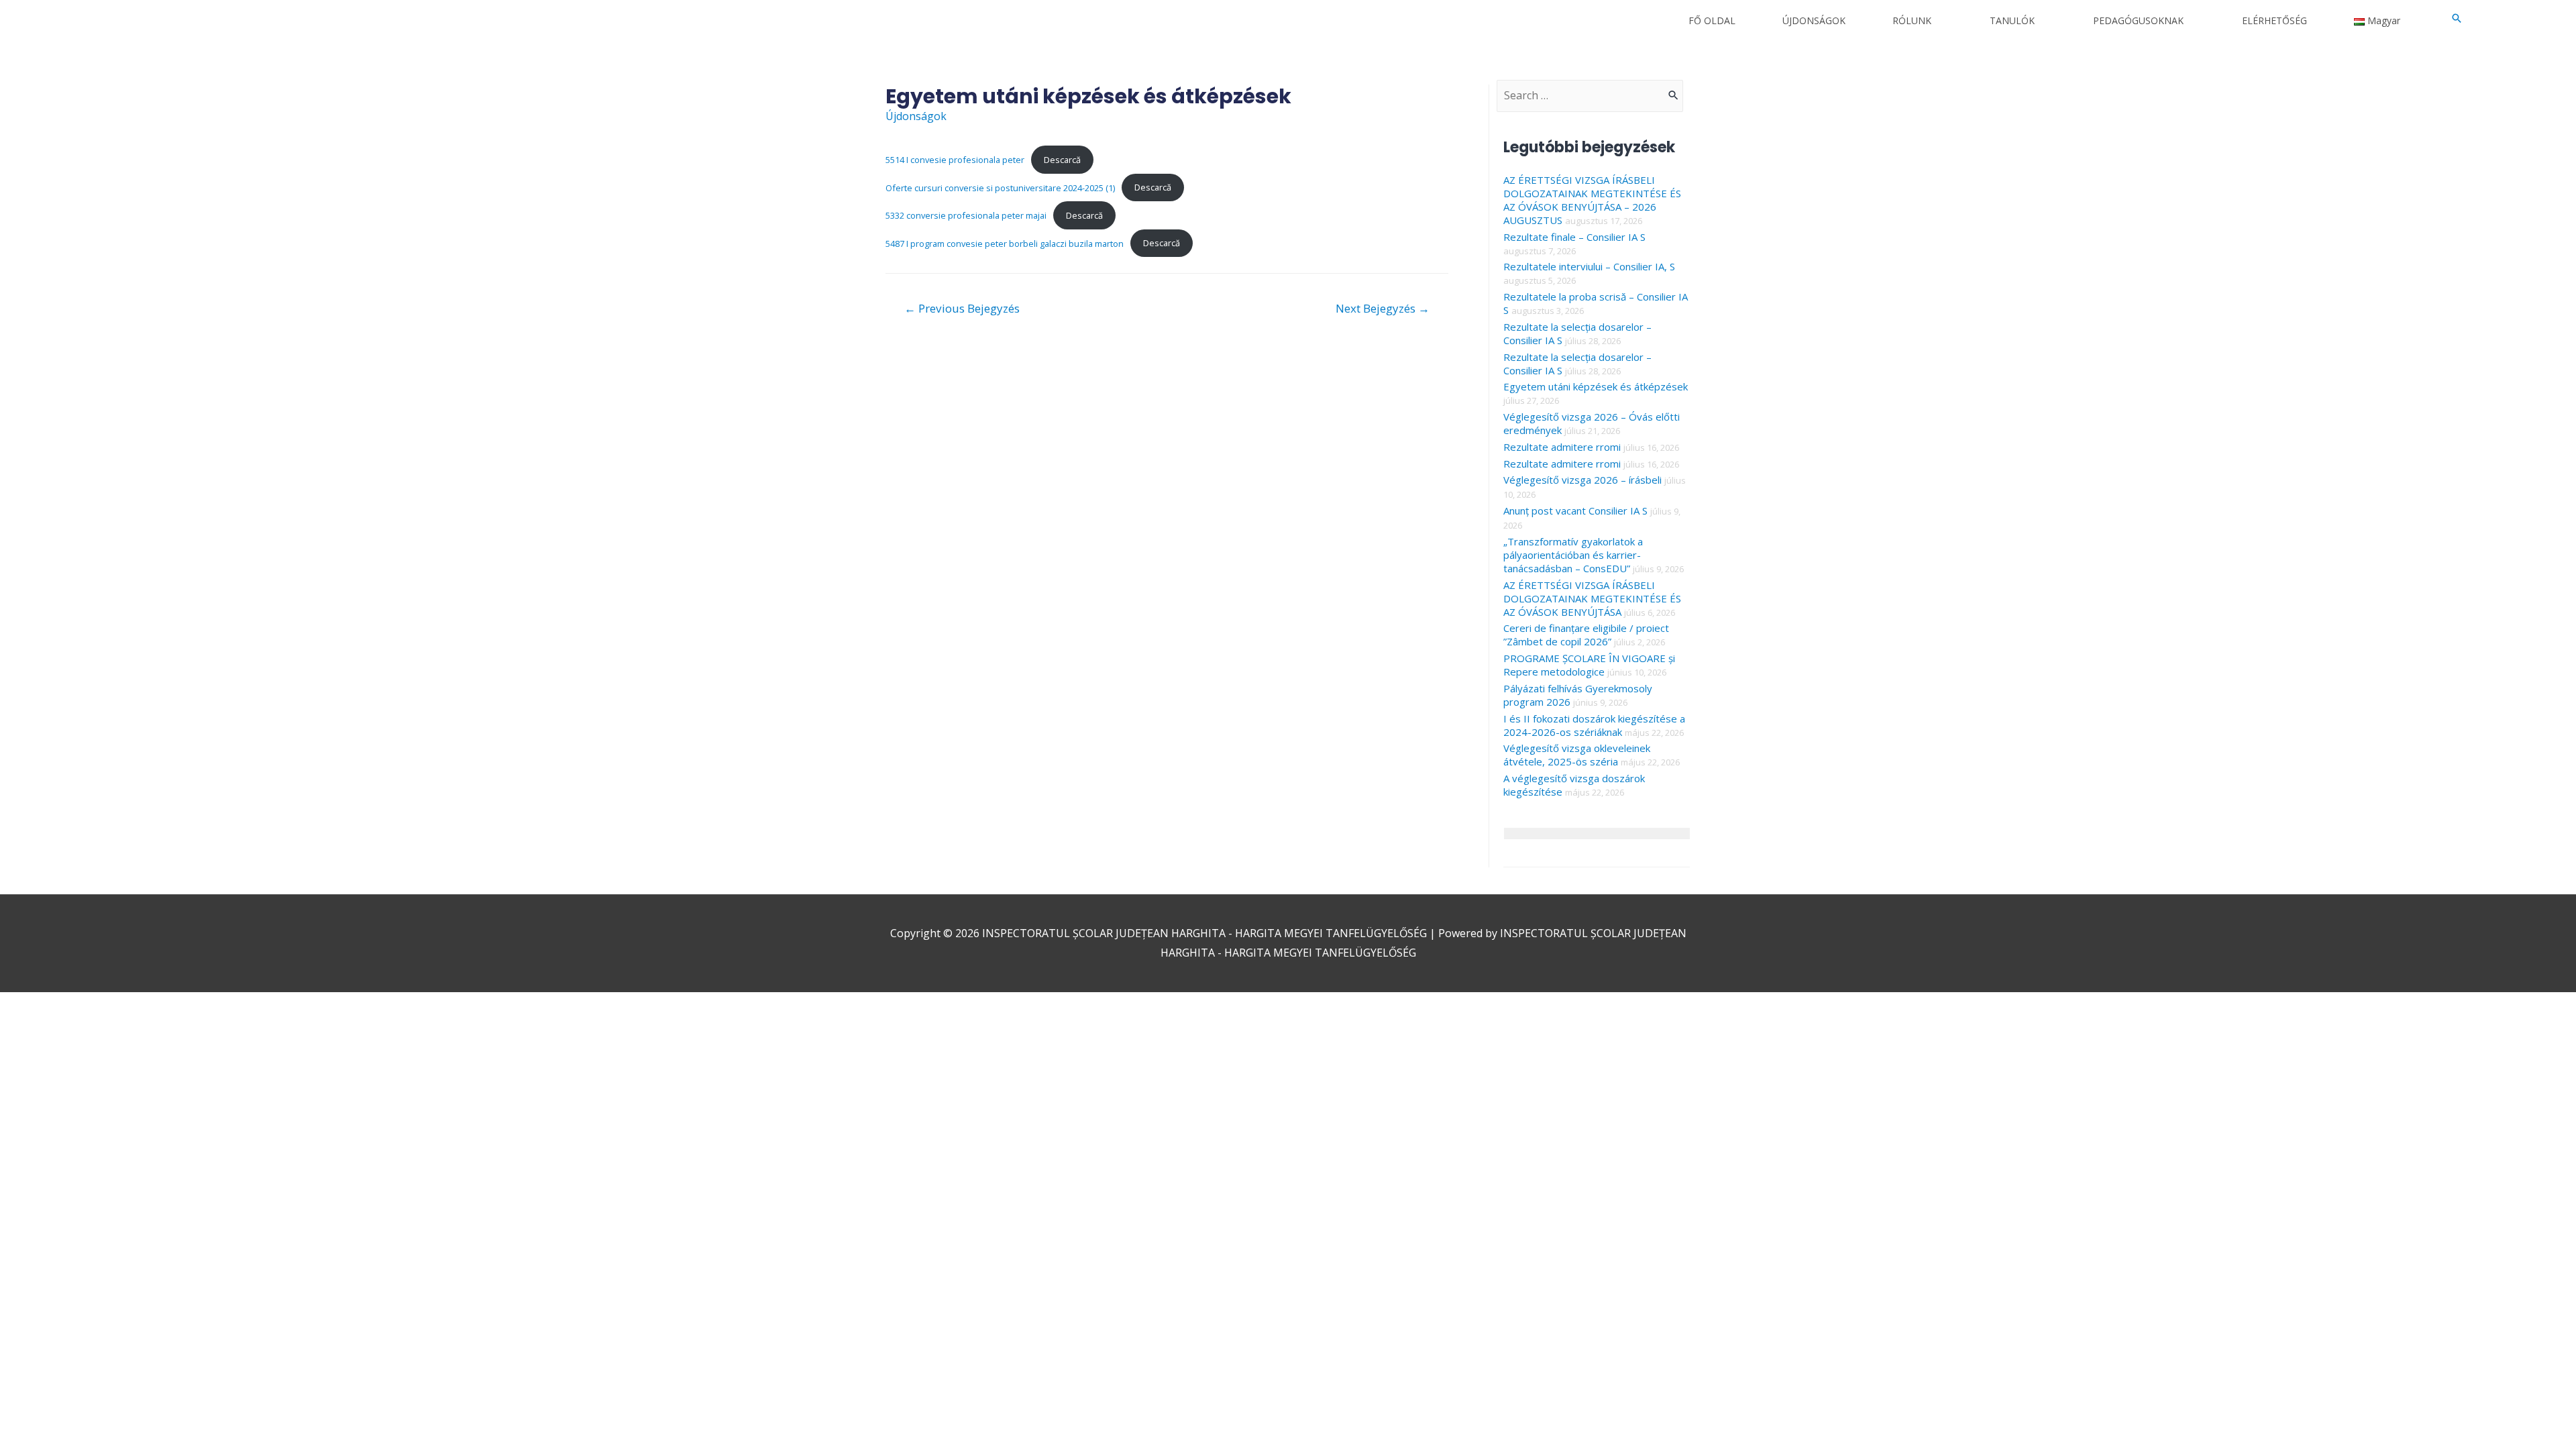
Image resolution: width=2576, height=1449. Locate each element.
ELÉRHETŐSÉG (2274, 20)
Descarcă (1062, 160)
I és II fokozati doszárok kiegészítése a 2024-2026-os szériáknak (1594, 725)
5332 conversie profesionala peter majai (966, 215)
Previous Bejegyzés (962, 308)
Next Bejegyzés (1383, 308)
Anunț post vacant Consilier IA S (1575, 511)
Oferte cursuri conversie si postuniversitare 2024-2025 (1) (1000, 187)
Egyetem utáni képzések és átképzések (1596, 386)
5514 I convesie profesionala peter (955, 160)
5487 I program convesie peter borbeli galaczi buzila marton (1005, 243)
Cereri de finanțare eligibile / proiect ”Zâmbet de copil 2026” (1586, 635)
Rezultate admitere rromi (1562, 447)
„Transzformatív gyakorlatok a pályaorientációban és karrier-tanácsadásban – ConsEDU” (1573, 555)
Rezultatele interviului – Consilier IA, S (1589, 266)
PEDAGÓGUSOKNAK (2138, 20)
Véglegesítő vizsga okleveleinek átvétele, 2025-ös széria (1577, 755)
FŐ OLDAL (1712, 20)
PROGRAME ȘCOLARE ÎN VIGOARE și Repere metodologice (1589, 665)
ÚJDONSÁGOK (1814, 20)
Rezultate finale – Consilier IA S (1574, 237)
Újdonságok (916, 116)
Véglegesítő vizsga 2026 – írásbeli (1582, 480)
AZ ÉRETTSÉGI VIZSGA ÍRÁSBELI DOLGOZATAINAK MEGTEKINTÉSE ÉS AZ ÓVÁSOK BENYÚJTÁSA (1592, 598)
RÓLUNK (1912, 20)
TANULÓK (2012, 20)
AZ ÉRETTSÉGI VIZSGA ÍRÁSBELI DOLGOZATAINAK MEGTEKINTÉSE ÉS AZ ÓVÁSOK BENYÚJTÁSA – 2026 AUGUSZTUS (1592, 200)
